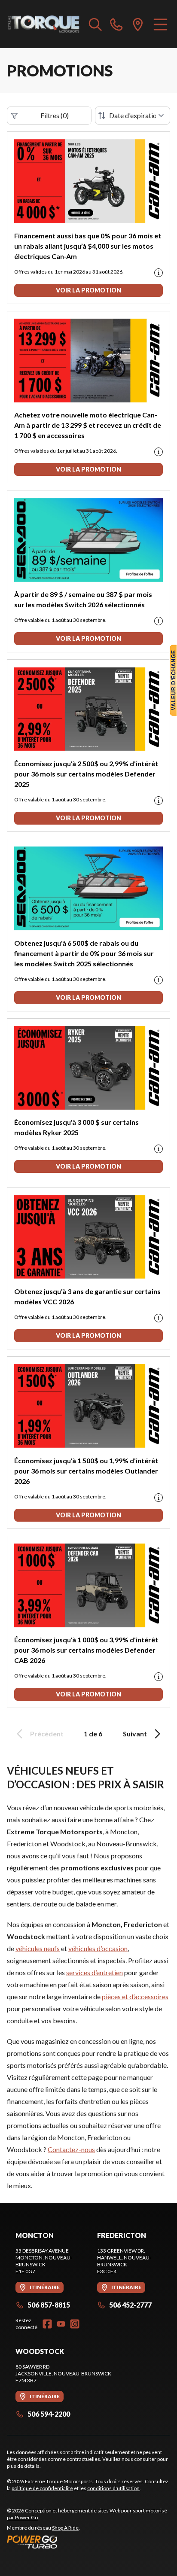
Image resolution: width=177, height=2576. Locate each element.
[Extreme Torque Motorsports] (44, 24)
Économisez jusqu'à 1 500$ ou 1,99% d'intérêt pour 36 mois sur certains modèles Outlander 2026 (87, 1471)
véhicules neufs (38, 1948)
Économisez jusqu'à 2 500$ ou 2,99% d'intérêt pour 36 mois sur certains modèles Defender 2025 (87, 774)
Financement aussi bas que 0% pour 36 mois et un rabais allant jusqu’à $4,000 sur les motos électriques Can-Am (88, 246)
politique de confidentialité (42, 2488)
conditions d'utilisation (113, 2488)
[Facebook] (47, 2324)
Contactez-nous (71, 2149)
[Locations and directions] (138, 24)
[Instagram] (75, 2324)
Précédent (47, 1734)
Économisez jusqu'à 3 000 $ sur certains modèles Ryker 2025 (76, 1127)
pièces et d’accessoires (135, 1996)
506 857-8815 (49, 2305)
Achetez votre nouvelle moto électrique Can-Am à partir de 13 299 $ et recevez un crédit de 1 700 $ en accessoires (88, 425)
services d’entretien (95, 1972)
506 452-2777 (130, 2305)
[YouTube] (61, 2324)
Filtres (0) (55, 115)
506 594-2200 (49, 2414)
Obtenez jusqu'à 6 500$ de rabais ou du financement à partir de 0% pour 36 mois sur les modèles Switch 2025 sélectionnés (84, 953)
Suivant (135, 1734)
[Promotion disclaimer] (159, 273)
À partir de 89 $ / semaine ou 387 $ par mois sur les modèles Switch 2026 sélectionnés (83, 599)
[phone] (116, 24)
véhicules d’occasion (98, 1948)
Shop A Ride (65, 2528)
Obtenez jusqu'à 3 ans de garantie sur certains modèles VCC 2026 (87, 1296)
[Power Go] (88, 2542)
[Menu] (160, 24)
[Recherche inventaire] (95, 24)
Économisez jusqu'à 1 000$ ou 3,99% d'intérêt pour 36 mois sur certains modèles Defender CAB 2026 (86, 1650)
